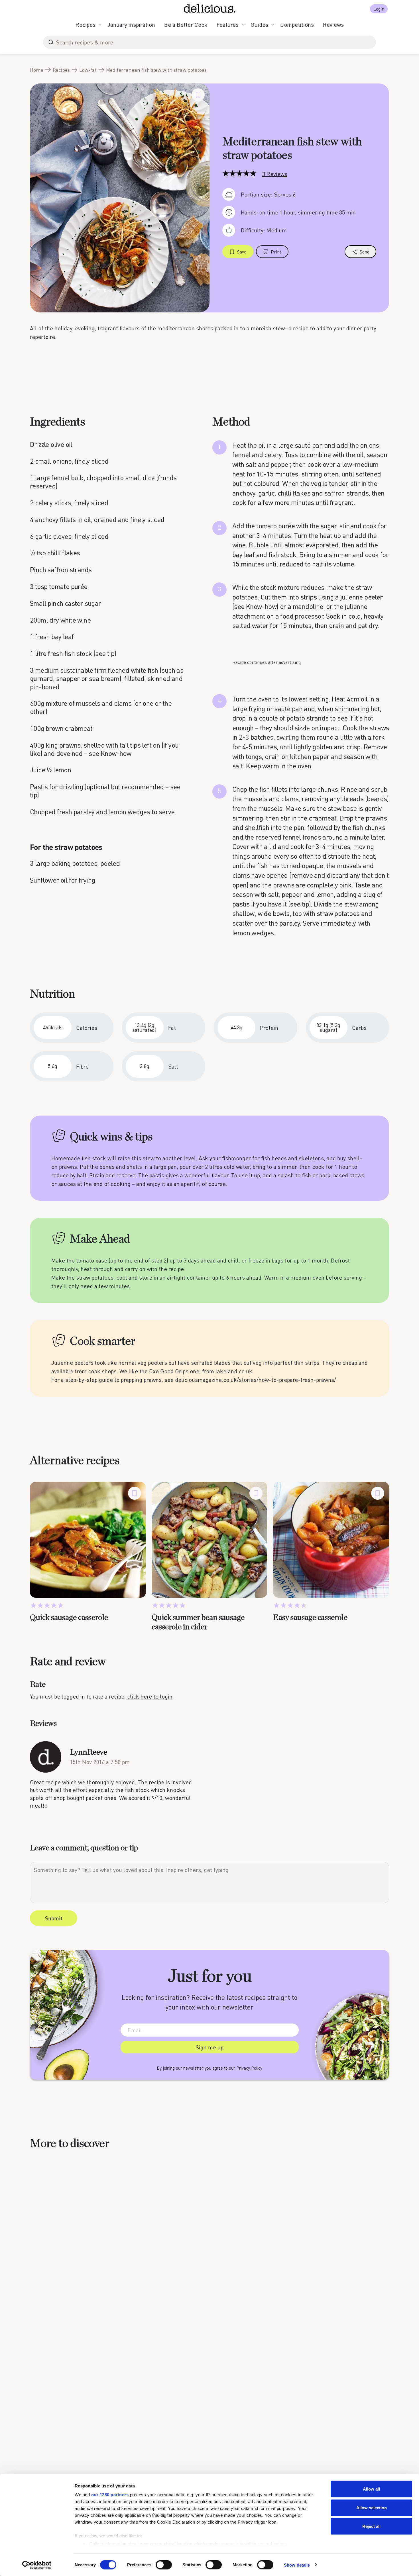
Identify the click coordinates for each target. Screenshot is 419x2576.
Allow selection (372, 2508)
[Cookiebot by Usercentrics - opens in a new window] (37, 2565)
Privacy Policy (249, 2068)
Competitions (297, 24)
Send (365, 252)
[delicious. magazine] (210, 9)
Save (242, 252)
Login (379, 9)
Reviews (333, 24)
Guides (259, 24)
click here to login (150, 1696)
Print (276, 252)
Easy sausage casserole (310, 1618)
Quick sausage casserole (69, 1618)
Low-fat (88, 70)
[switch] (164, 2565)
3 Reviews (275, 174)
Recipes (86, 24)
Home (37, 70)
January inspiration (131, 24)
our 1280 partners (110, 2495)
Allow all (371, 2489)
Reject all (371, 2526)
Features (228, 24)
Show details (297, 2565)
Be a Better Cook (186, 24)
